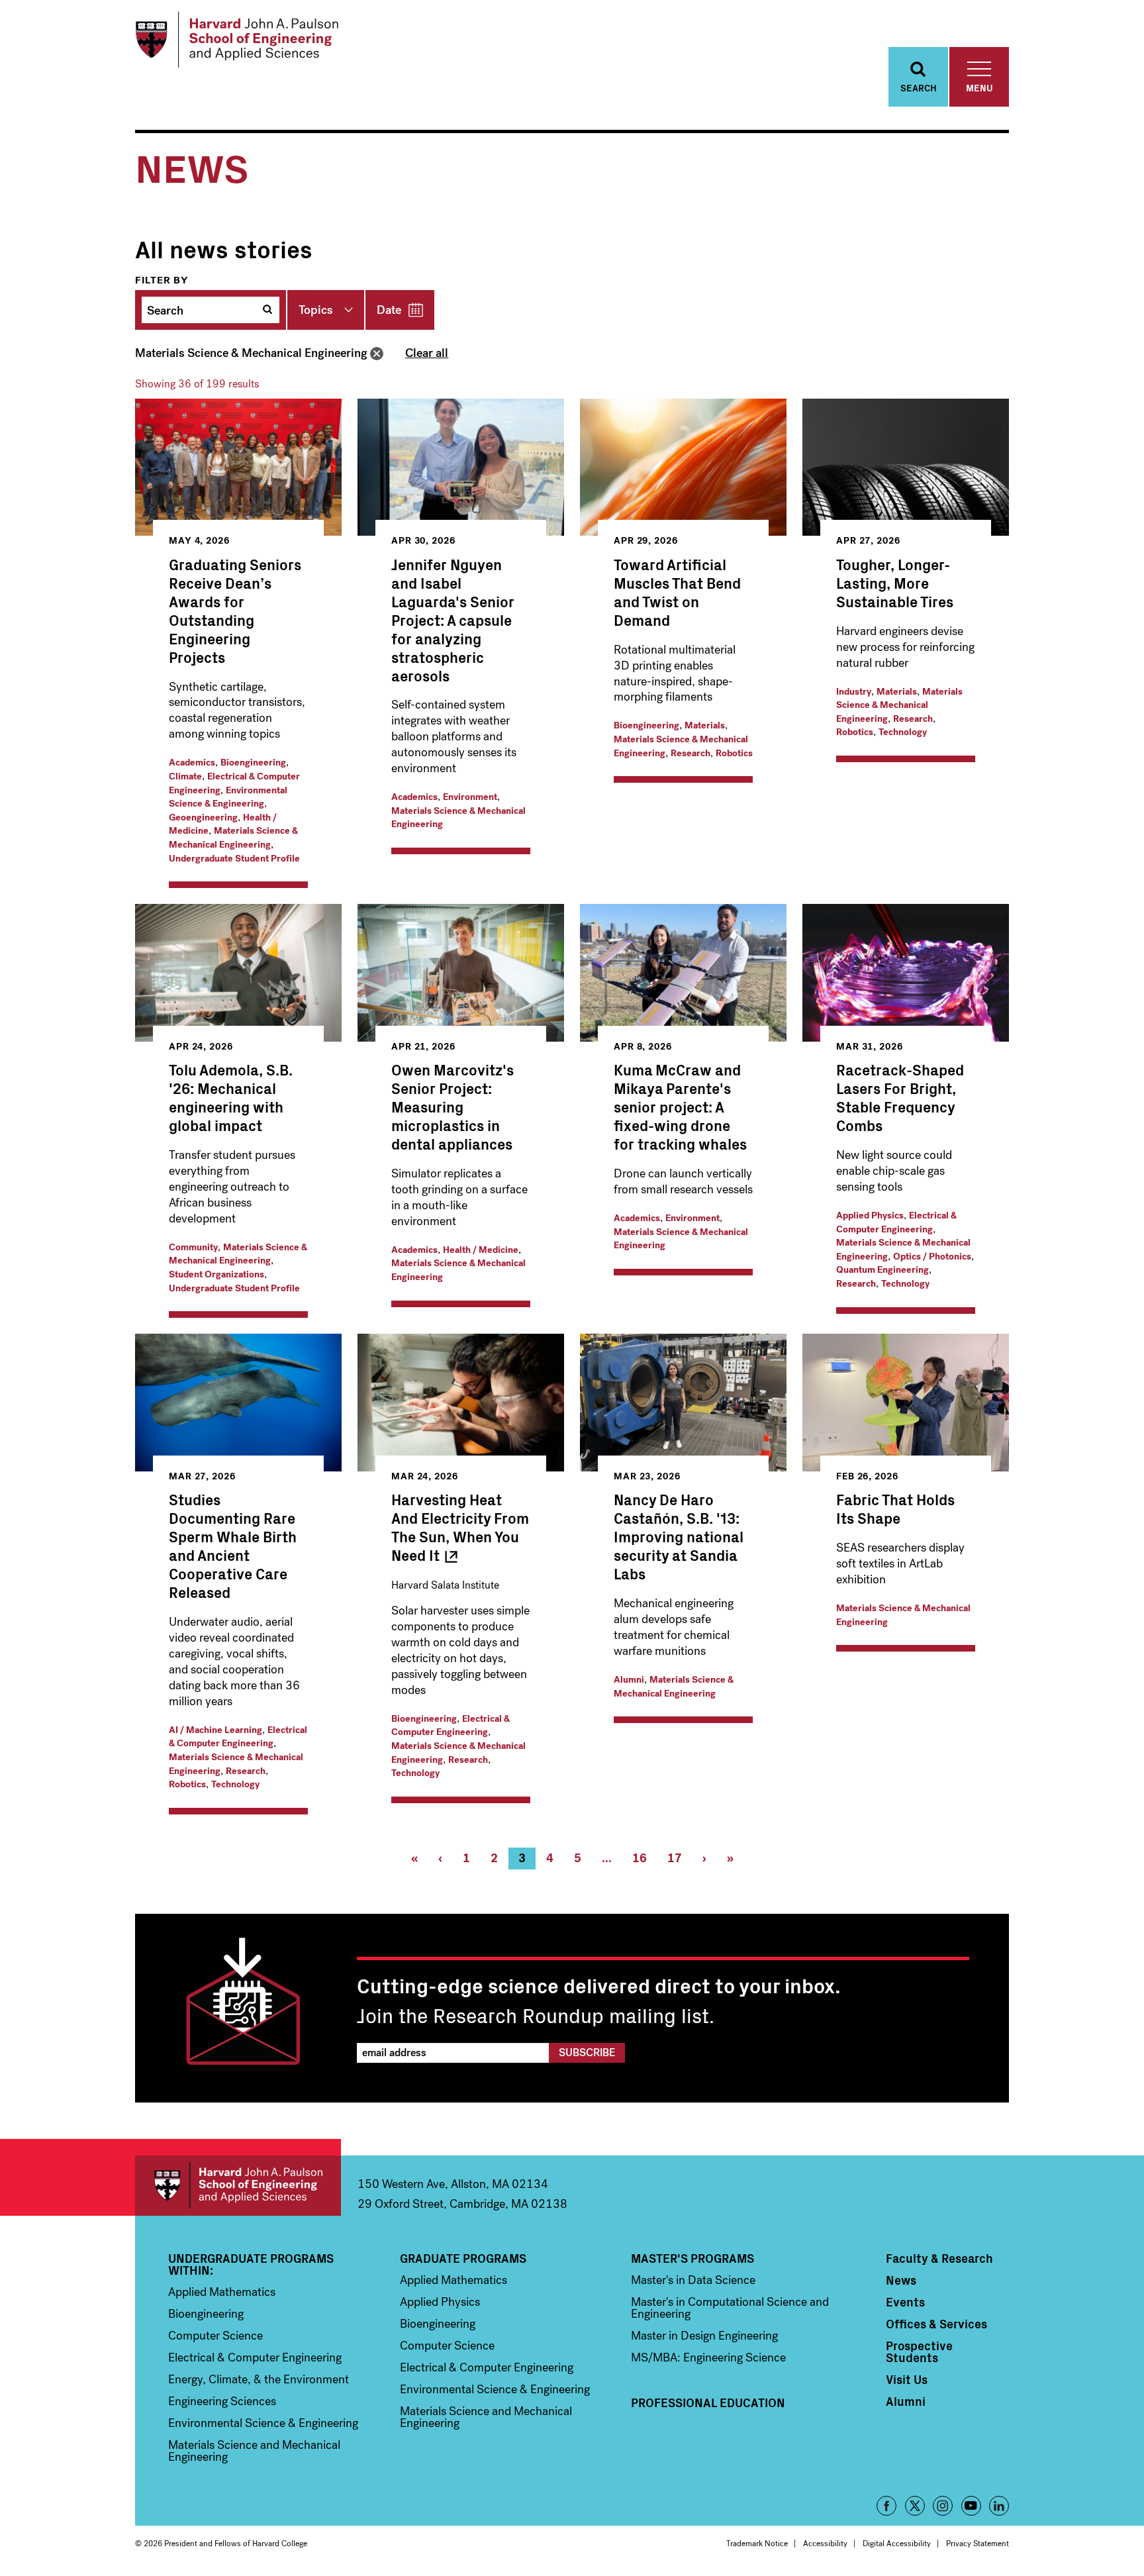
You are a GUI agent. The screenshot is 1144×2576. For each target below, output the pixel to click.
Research (691, 753)
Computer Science (215, 2336)
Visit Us (907, 2379)
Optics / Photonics (932, 1257)
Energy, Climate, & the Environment (259, 2379)
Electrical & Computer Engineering (896, 1222)
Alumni (629, 1680)
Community (193, 1247)
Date (389, 310)
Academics (192, 763)
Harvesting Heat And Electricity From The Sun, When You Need (460, 1527)
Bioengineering (253, 763)
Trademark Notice (757, 2544)
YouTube (971, 2506)
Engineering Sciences (222, 2401)
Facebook (886, 2506)
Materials (705, 725)
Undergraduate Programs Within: (251, 2264)
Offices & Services (936, 2324)
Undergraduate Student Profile (234, 859)
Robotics (734, 753)
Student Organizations (216, 1274)
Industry (854, 692)
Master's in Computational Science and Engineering (730, 2308)
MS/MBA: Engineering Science (708, 2357)
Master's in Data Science (693, 2280)
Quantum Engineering (882, 1270)
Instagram (943, 2506)
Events (905, 2302)
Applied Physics (870, 1215)
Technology (903, 732)
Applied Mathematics (222, 2292)
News (901, 2280)
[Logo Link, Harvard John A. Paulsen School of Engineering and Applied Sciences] (237, 40)
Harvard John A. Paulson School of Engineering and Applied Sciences (238, 2186)
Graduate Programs (463, 2258)
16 (644, 1860)
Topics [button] (316, 310)
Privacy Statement (977, 2544)
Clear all (427, 353)
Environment (470, 797)
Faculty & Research (939, 2258)
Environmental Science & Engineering (228, 797)
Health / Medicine (481, 1250)
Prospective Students (919, 2352)
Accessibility (825, 2544)
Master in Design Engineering (704, 2336)
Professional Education (708, 2403)
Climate (185, 776)
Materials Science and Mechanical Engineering (254, 2451)
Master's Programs (692, 2258)
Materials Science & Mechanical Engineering (251, 353)
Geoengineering (203, 817)
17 (680, 1860)
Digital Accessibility (897, 2544)
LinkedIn (999, 2506)
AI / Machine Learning (215, 1730)
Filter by (162, 280)
